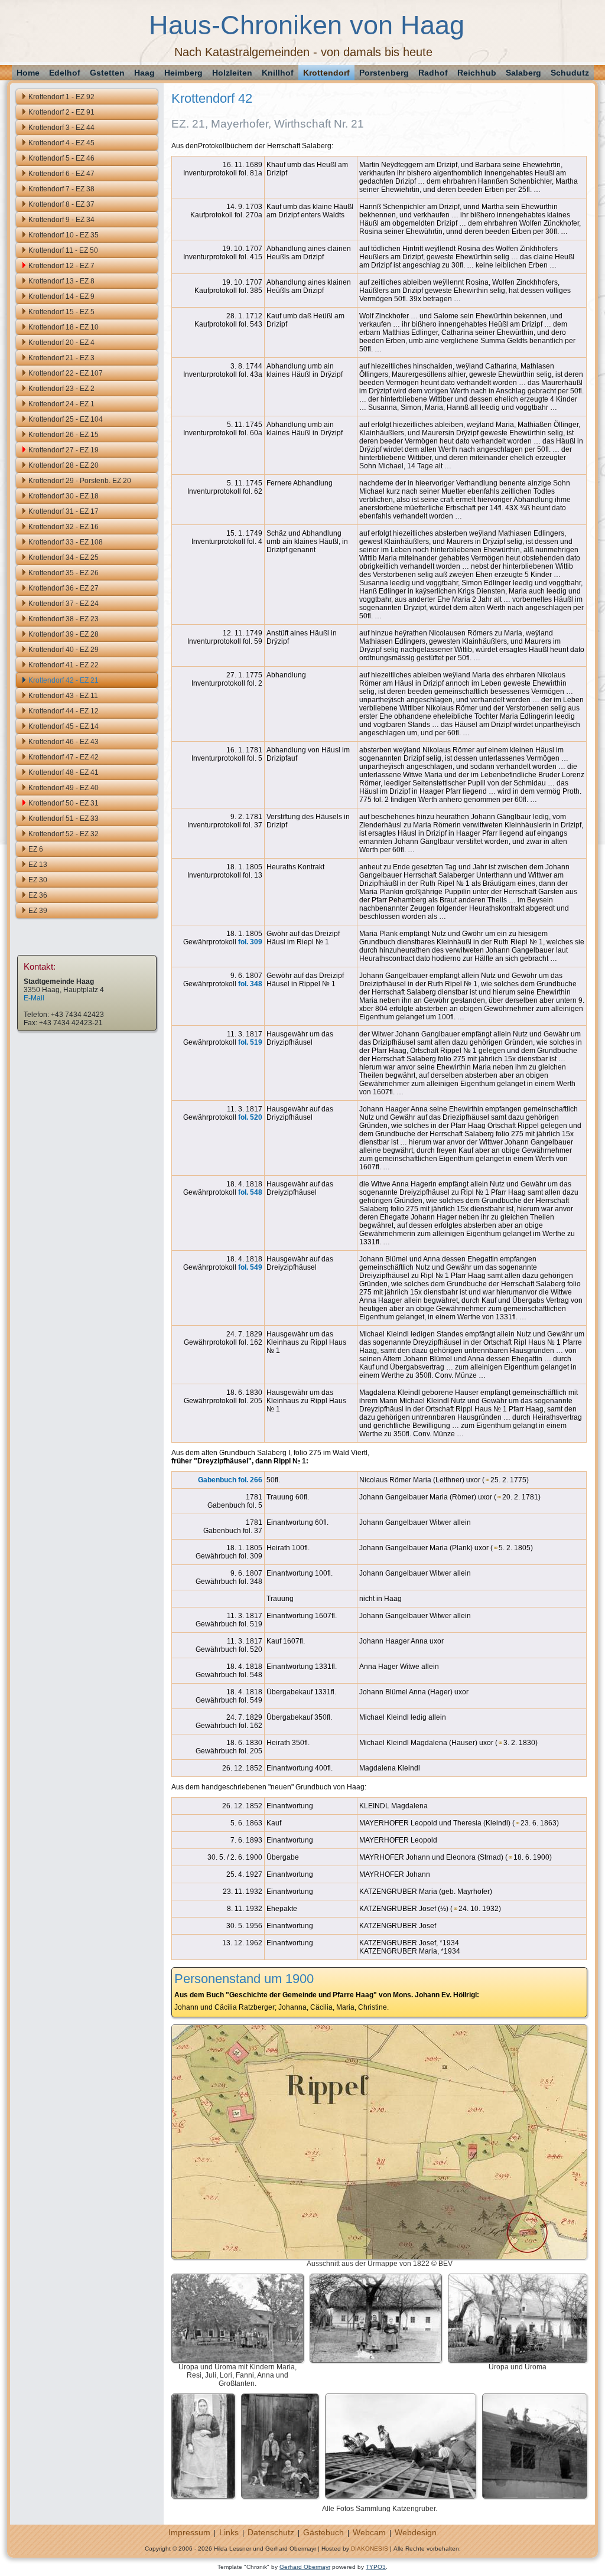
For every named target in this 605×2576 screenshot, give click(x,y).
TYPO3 (376, 2567)
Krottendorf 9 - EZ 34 (61, 220)
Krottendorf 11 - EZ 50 (63, 250)
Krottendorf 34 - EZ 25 (64, 557)
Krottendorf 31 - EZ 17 (64, 511)
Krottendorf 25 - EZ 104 (66, 419)
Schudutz (570, 73)
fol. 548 (250, 1192)
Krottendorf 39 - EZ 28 (64, 634)
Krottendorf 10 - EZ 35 (64, 235)
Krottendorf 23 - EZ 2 (61, 389)
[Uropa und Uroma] (518, 2359)
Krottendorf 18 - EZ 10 (64, 327)
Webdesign (416, 2532)
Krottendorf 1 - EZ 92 (61, 97)
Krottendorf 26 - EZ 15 (64, 435)
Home (28, 73)
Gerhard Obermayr (305, 2567)
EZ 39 (38, 911)
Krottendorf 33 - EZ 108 (66, 542)
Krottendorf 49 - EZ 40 (64, 788)
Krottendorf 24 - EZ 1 (61, 404)
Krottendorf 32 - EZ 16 (64, 527)
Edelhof (65, 73)
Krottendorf (326, 73)
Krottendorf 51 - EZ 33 (64, 819)
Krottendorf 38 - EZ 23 (64, 619)
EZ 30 (38, 880)
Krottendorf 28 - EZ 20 (64, 465)
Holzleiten (232, 73)
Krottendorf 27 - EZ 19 (64, 450)
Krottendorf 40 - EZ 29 (64, 650)
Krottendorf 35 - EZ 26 (64, 573)
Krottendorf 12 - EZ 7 (61, 266)
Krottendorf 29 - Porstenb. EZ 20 (80, 481)
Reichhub (477, 73)
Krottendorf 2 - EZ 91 (61, 112)
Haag (144, 73)
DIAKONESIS (370, 2549)
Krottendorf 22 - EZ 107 (66, 373)
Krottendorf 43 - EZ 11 (63, 696)
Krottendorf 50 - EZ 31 (64, 803)
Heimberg (183, 73)
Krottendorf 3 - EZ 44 (61, 128)
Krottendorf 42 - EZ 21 (64, 680)
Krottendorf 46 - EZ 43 (64, 742)
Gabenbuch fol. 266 (230, 1480)
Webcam (369, 2532)
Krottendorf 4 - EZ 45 (61, 143)
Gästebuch (323, 2532)
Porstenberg (384, 73)
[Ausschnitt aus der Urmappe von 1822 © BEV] (379, 2255)
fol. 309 (250, 942)
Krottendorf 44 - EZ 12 (64, 711)
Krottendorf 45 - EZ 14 (64, 726)
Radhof (433, 73)
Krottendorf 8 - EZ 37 (61, 204)
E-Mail (34, 998)
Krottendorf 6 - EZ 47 (61, 174)
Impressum (189, 2532)
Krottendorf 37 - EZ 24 (64, 604)
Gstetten (107, 73)
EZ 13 (38, 865)
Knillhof (278, 73)
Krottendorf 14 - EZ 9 (61, 296)
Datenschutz (271, 2532)
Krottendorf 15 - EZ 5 (61, 312)
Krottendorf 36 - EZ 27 (64, 588)
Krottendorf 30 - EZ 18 (64, 496)
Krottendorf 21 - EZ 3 (61, 358)
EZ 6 (36, 849)
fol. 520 (250, 1117)
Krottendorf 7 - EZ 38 (61, 189)
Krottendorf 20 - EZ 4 (61, 343)
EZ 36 (38, 895)
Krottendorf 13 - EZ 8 (61, 281)
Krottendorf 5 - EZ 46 (61, 158)
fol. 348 (250, 984)
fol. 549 (250, 1267)
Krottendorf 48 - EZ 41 (64, 772)
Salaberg (523, 73)
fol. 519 (250, 1042)
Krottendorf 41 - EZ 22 (64, 665)
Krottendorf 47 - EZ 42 (64, 757)
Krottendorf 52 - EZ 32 (64, 834)
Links (229, 2532)
